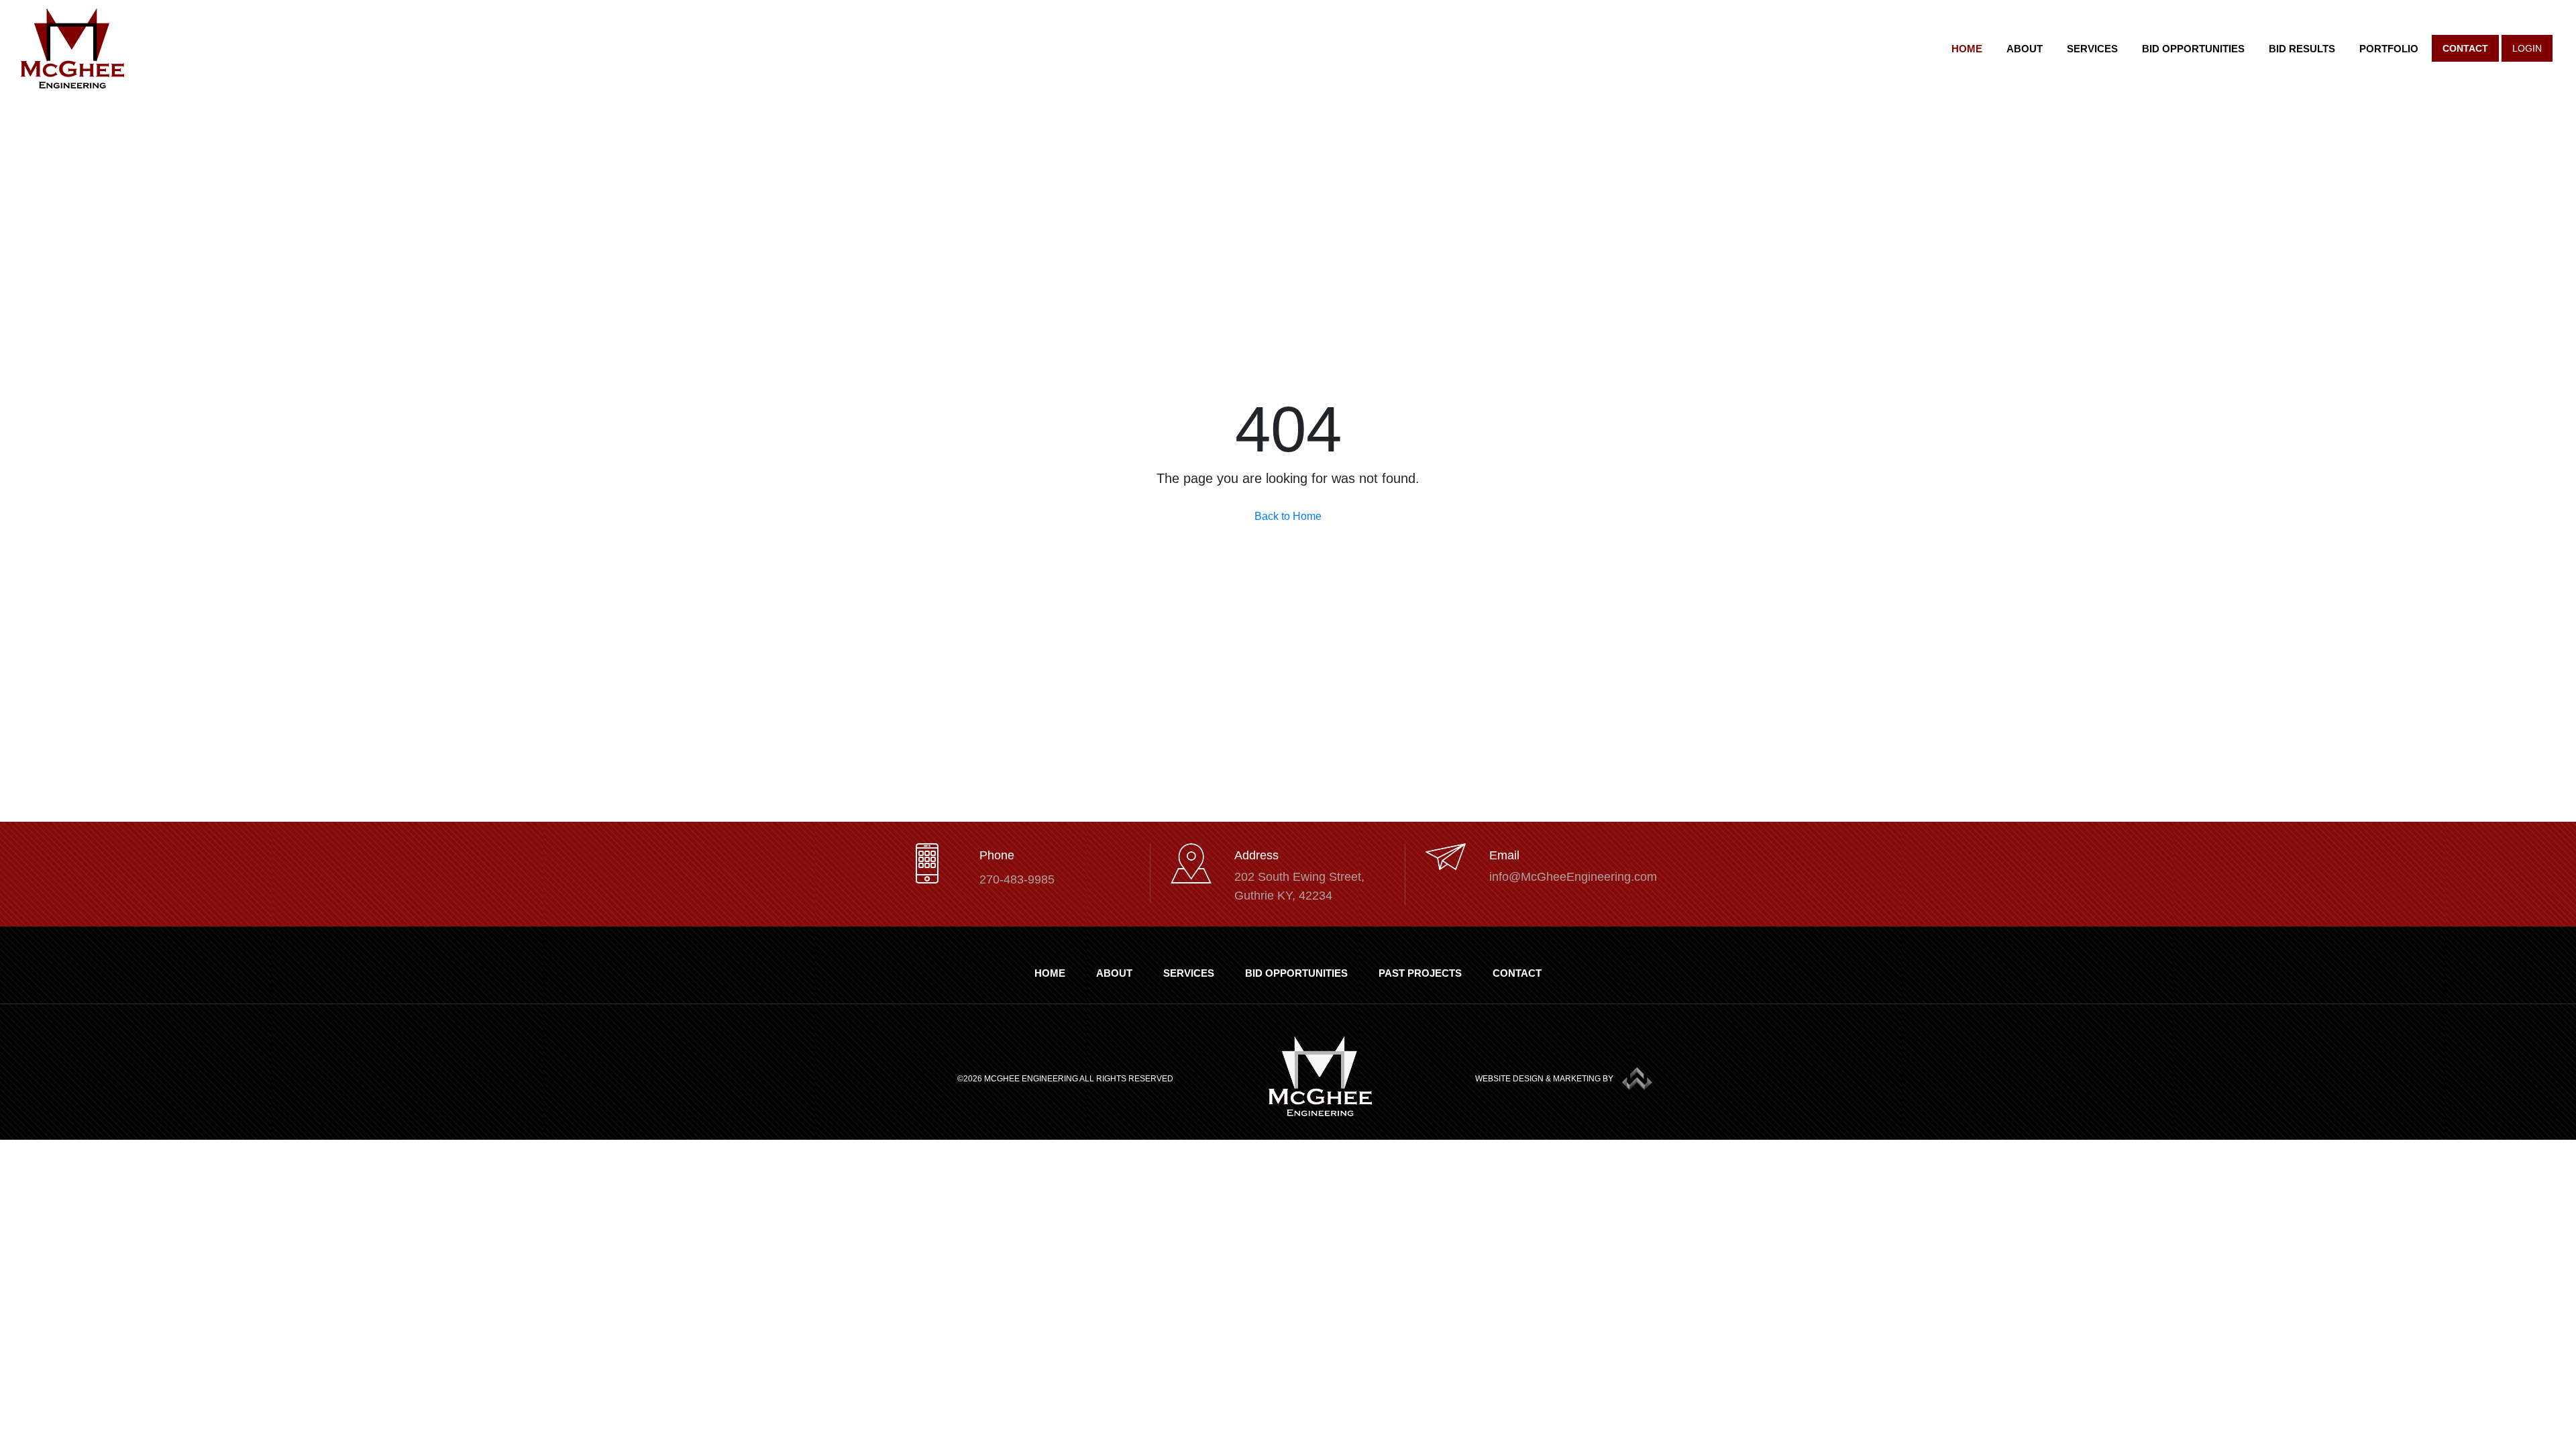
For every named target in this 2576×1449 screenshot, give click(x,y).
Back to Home (1288, 516)
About (2025, 49)
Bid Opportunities (2193, 49)
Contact (2465, 48)
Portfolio (2389, 49)
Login (2527, 48)
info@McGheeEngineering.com (1573, 877)
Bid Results (2302, 49)
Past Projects (1420, 973)
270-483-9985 (1017, 879)
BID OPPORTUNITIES (1296, 973)
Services (2092, 49)
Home (1967, 49)
